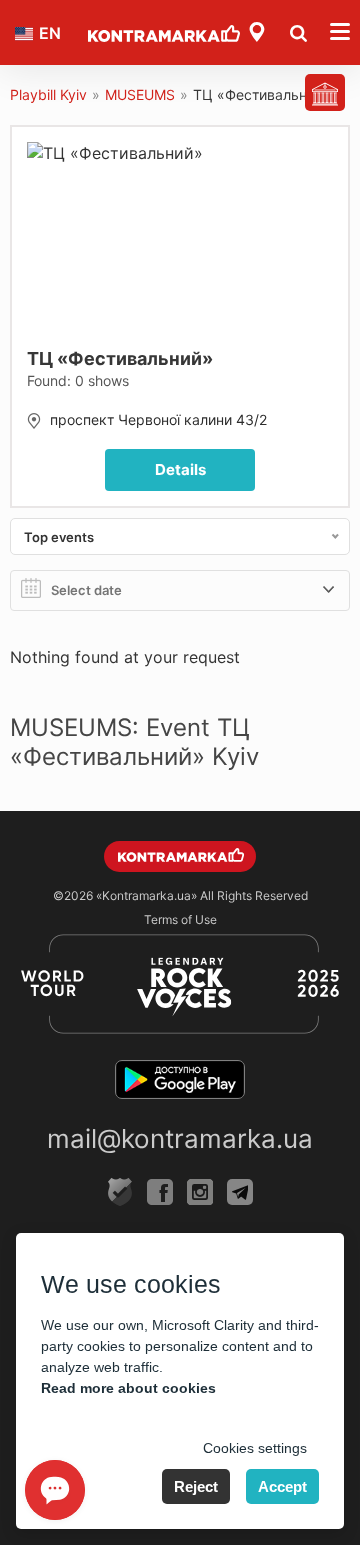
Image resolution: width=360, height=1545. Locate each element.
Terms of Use (180, 919)
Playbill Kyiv (48, 94)
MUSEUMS (140, 94)
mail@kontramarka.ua (180, 1138)
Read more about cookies (128, 1388)
